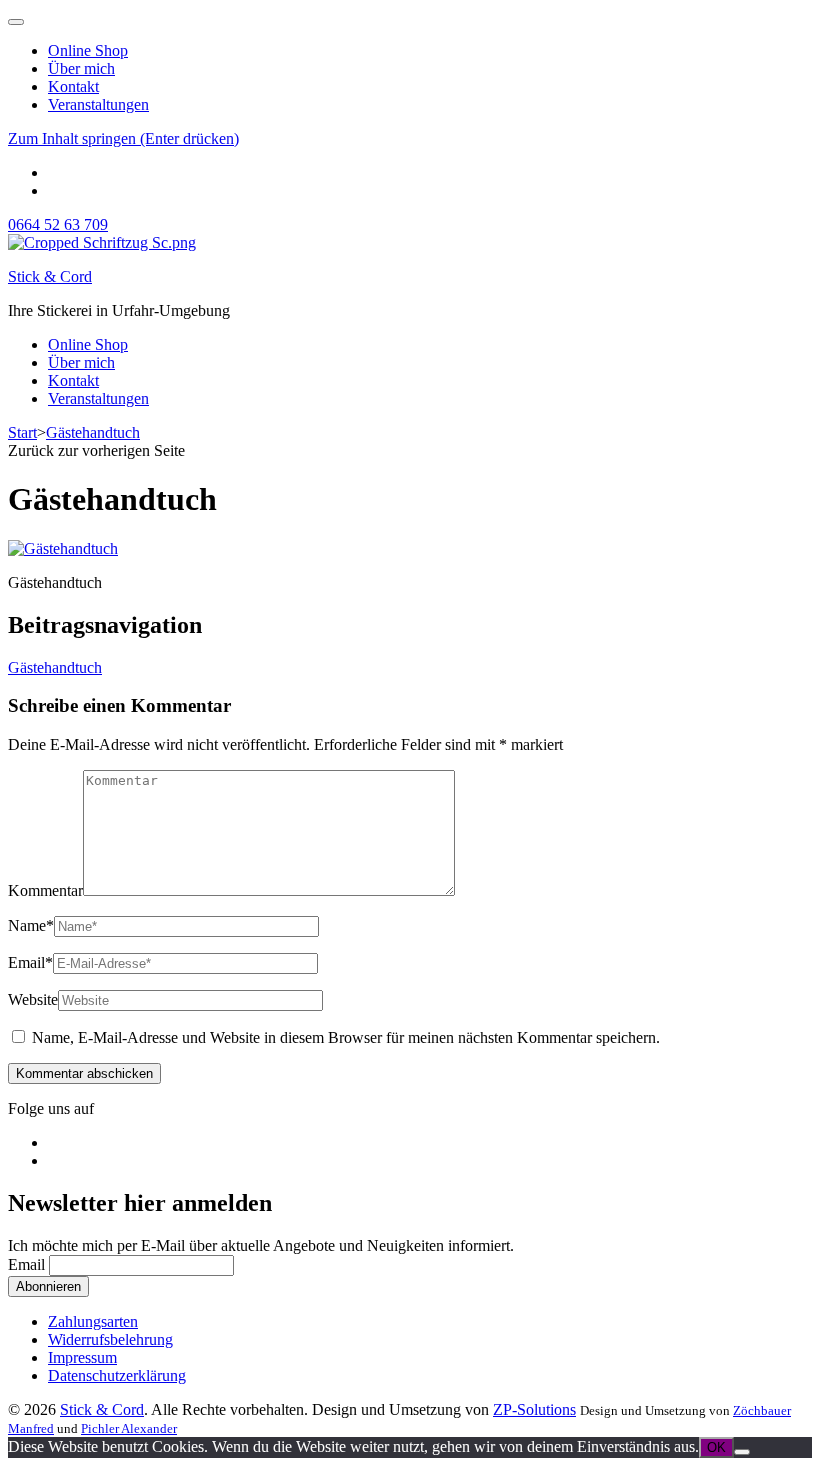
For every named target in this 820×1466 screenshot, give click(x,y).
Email (30, 962)
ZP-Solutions (534, 1409)
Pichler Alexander (129, 1428)
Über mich (81, 68)
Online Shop (88, 50)
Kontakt (73, 86)
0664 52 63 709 (58, 224)
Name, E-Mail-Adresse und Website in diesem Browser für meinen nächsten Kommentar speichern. (346, 1037)
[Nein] (742, 1452)
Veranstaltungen (98, 104)
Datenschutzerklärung (117, 1375)
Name (31, 925)
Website (33, 999)
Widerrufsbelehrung (110, 1339)
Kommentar (45, 890)
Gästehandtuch (55, 667)
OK (716, 1447)
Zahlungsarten (93, 1321)
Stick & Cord (50, 276)
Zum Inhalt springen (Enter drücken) (123, 138)
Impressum (82, 1357)
